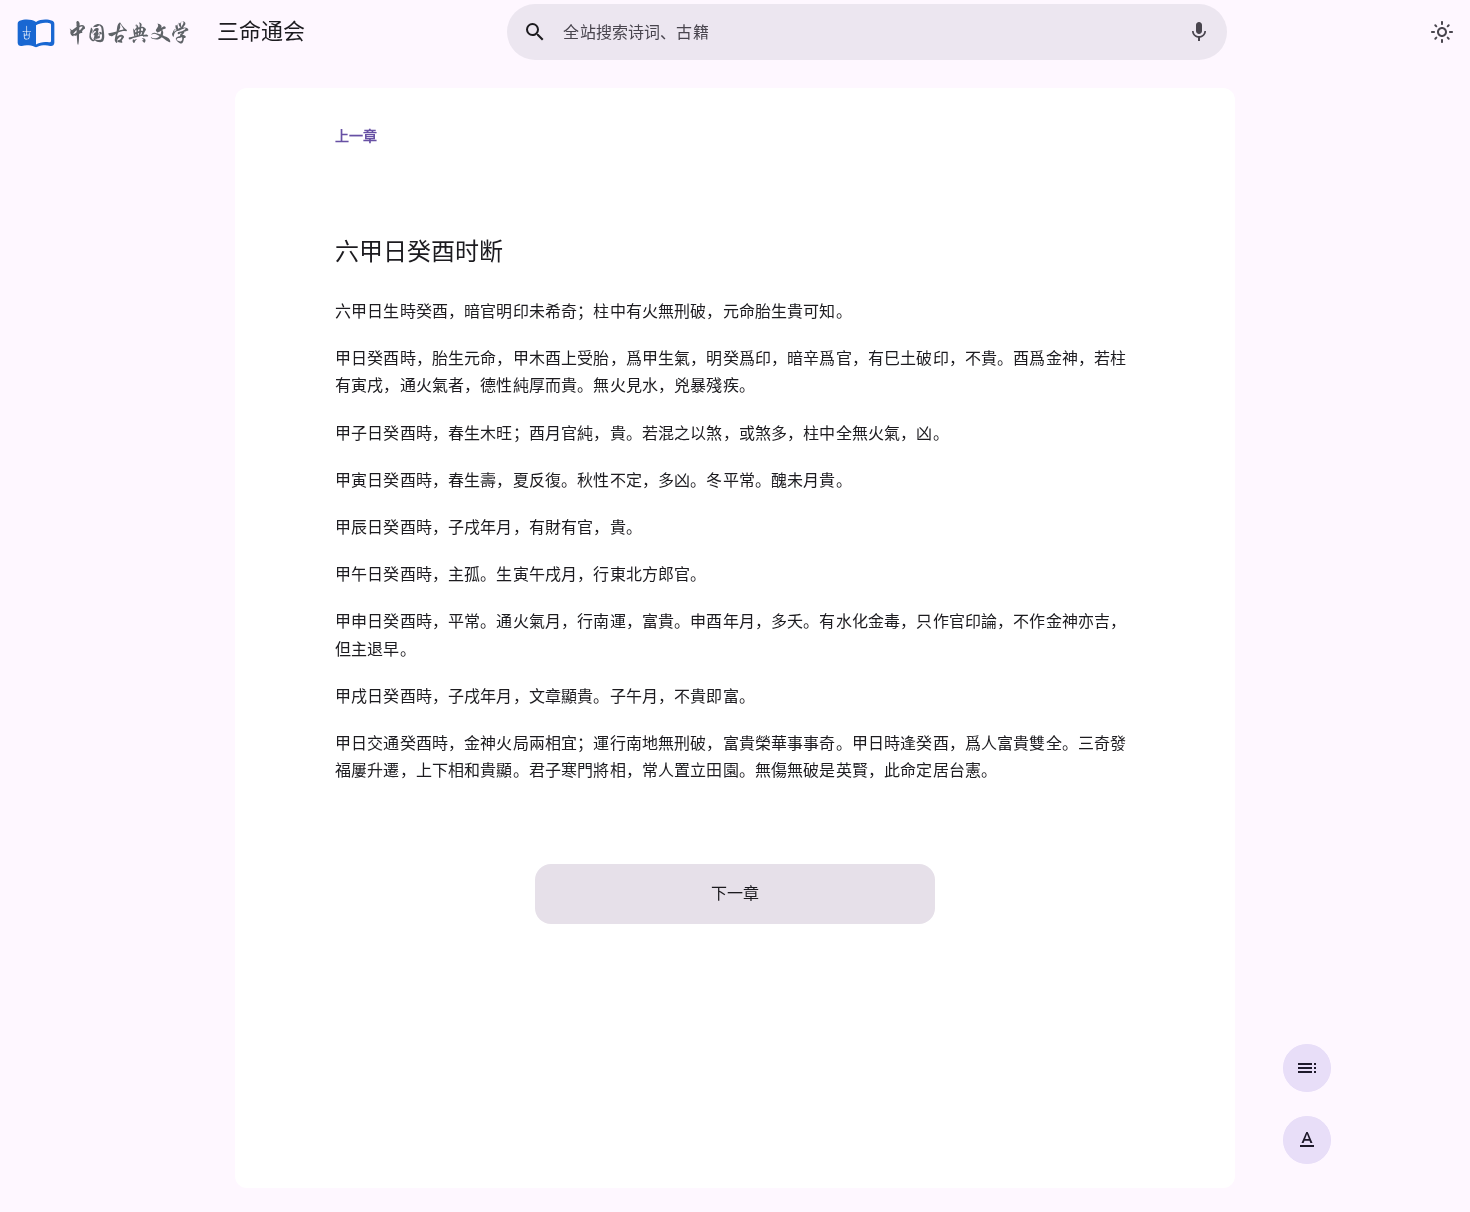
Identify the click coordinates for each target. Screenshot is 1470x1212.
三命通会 (261, 31)
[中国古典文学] (104, 32)
